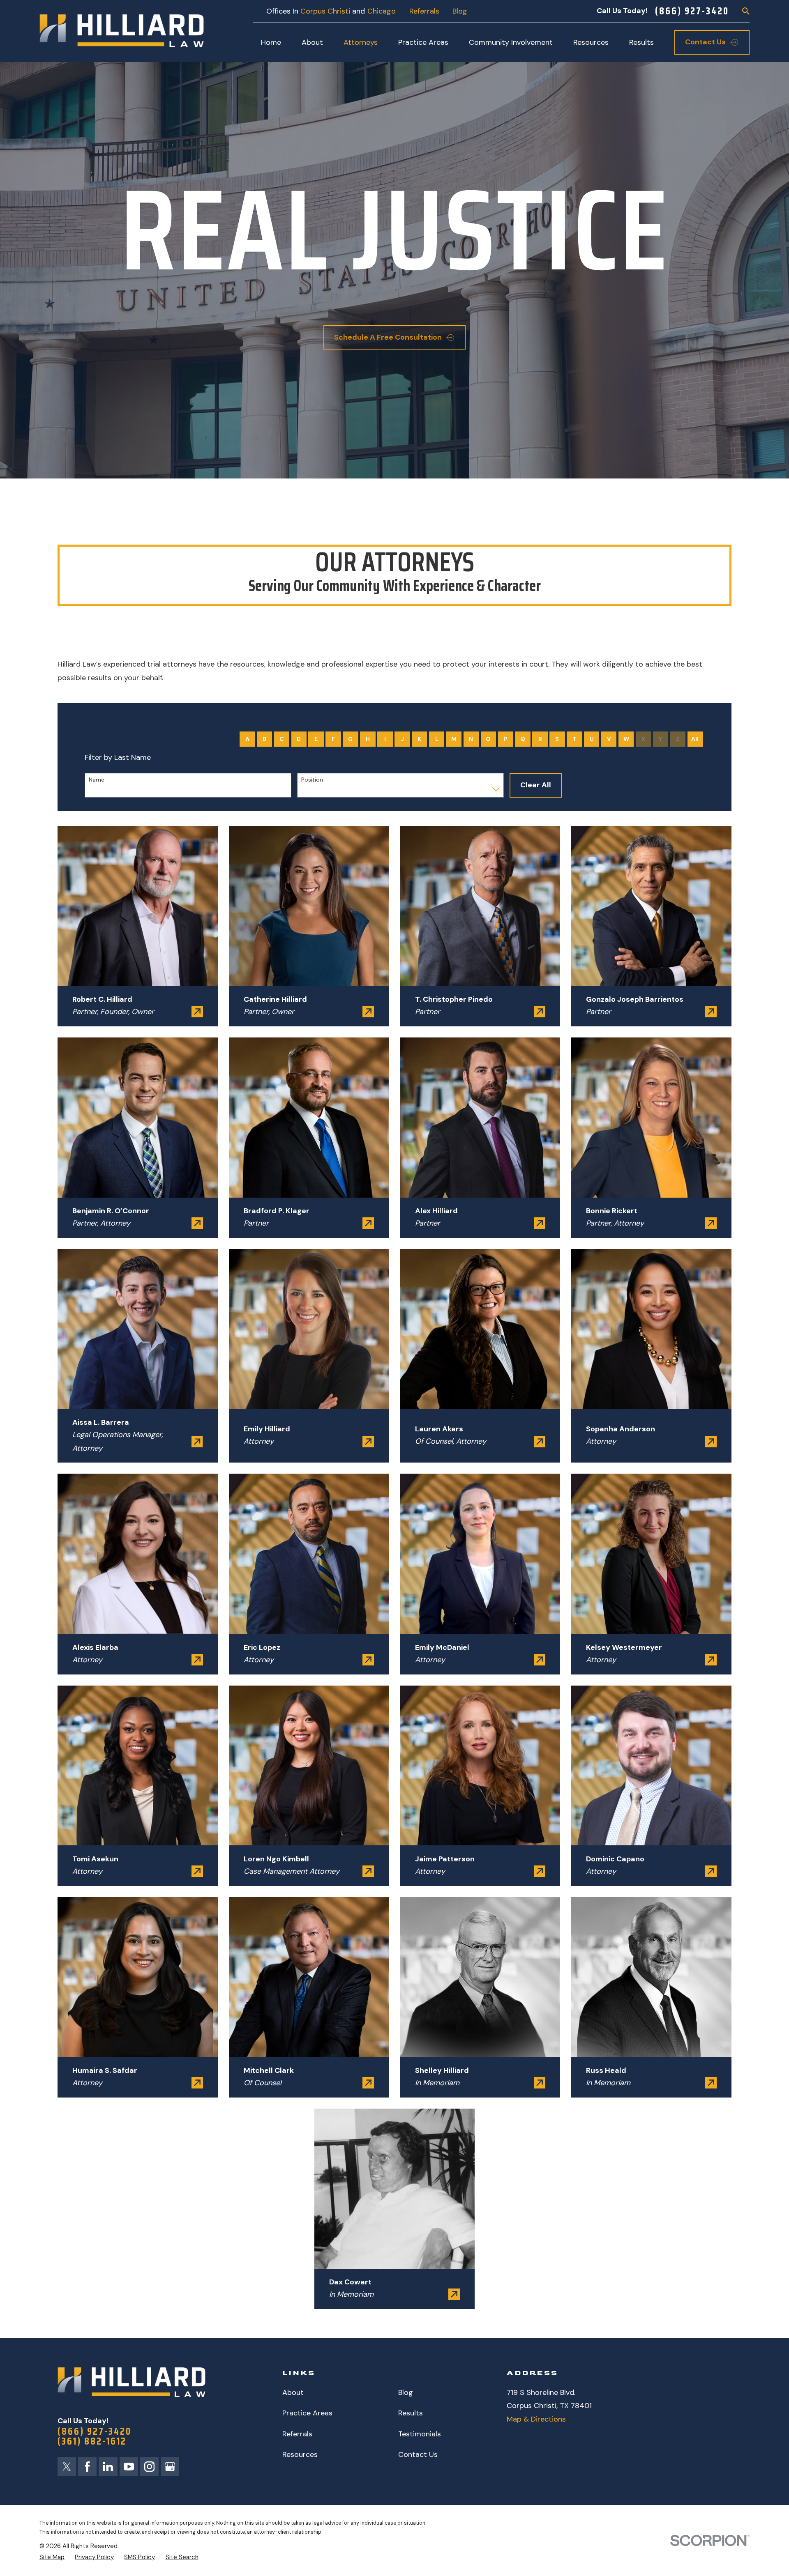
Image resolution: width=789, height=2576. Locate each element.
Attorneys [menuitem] (361, 42)
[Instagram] (149, 2467)
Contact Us (418, 2454)
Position (312, 780)
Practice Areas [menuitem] (423, 42)
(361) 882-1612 (92, 2441)
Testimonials (420, 2434)
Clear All (536, 785)
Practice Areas (307, 2413)
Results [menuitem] (641, 42)
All (695, 739)
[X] (67, 2467)
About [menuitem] (312, 42)
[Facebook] (87, 2467)
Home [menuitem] (271, 42)
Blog (460, 11)
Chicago (382, 11)
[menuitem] (52, 2557)
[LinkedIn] (108, 2467)
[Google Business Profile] (170, 2467)
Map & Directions (536, 2419)
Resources (300, 2454)
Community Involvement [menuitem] (511, 42)
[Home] (122, 31)
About (293, 2392)
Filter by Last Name (118, 758)
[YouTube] (129, 2467)
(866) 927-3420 (692, 11)
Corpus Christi (325, 11)
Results (411, 2413)
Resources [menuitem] (591, 42)
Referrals (424, 11)
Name (97, 780)
